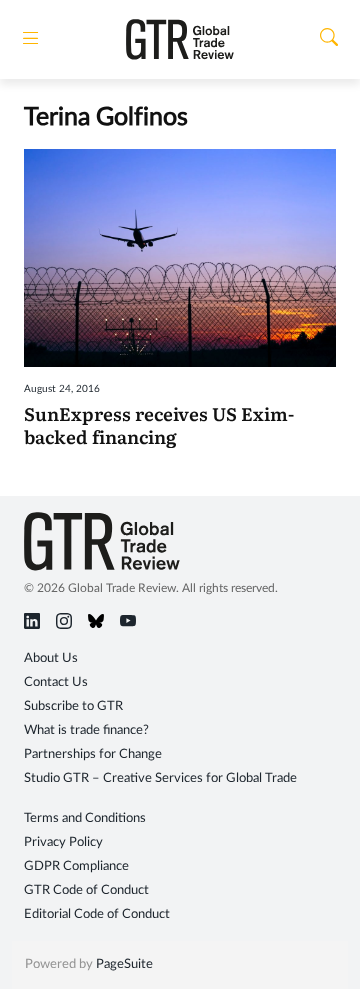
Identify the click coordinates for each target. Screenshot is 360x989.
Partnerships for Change (93, 754)
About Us (51, 658)
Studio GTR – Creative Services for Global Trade (160, 778)
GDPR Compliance (76, 866)
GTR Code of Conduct (86, 890)
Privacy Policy (63, 842)
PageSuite (124, 964)
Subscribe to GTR (73, 706)
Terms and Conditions (85, 818)
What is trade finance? (86, 730)
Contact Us (56, 682)
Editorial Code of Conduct (97, 914)
